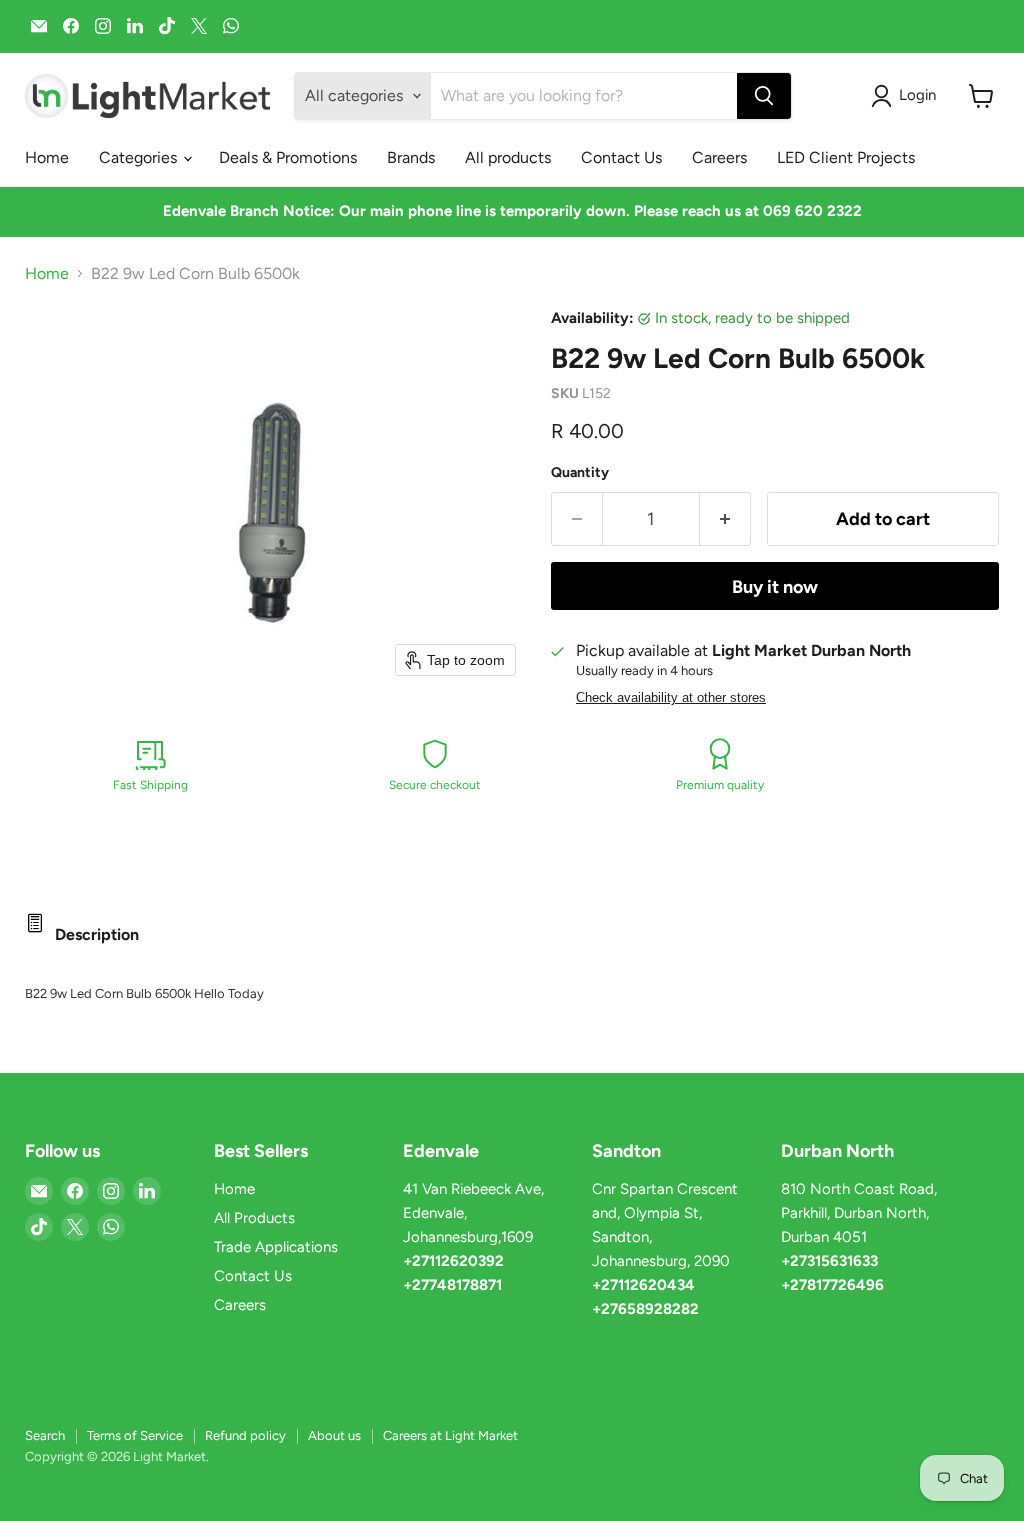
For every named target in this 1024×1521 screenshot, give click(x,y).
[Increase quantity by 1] (725, 519)
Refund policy (245, 1435)
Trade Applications (276, 1247)
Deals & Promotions (288, 157)
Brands (411, 157)
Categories (140, 157)
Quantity (580, 473)
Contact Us (621, 157)
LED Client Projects (846, 157)
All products (508, 157)
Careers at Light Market (450, 1435)
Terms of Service (135, 1435)
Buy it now (775, 587)
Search (45, 1435)
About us (334, 1435)
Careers (719, 157)
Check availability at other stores (671, 698)
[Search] (764, 96)
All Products (254, 1218)
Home (47, 157)
